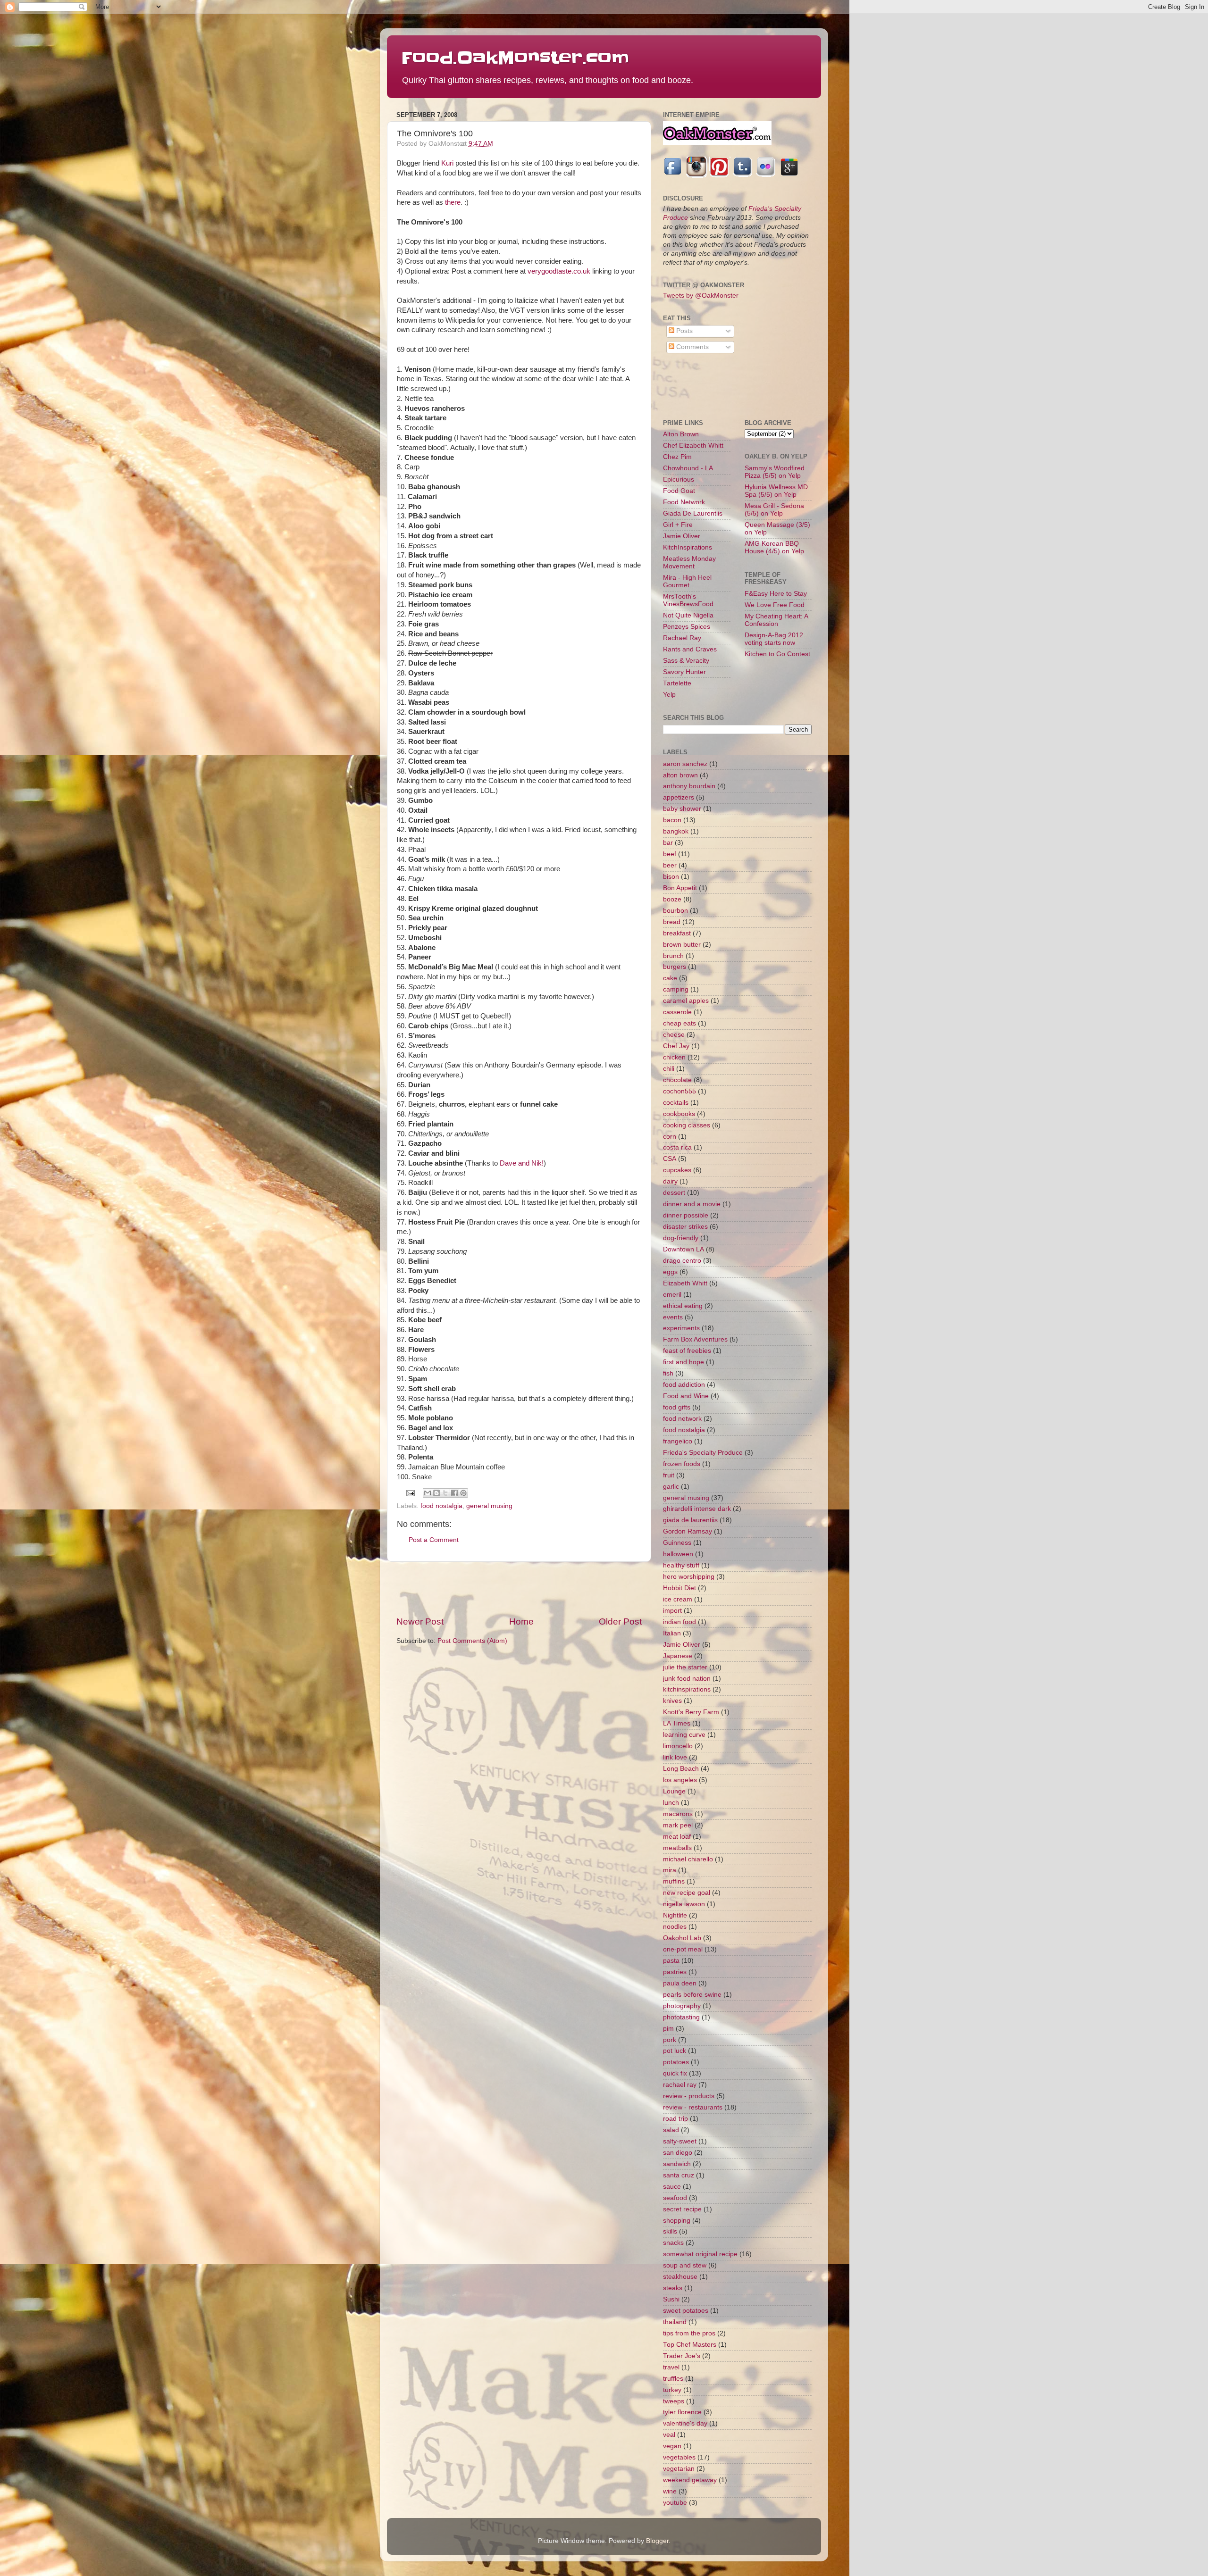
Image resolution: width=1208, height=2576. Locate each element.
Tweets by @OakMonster (701, 296)
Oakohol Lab (682, 1938)
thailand (675, 2322)
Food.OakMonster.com (515, 58)
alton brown (680, 775)
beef (670, 854)
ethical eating (683, 1306)
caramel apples (686, 1001)
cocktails (676, 1103)
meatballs (677, 1848)
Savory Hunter (684, 672)
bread (672, 922)
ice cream (678, 1599)
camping (676, 989)
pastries (675, 1972)
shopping (677, 2221)
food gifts (677, 1407)
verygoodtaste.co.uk (559, 271)
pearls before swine (692, 1995)
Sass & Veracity (686, 661)
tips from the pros (689, 2333)
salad (671, 2130)
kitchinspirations (687, 1689)
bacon (672, 820)
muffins (674, 1881)
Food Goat (679, 491)
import (672, 1611)
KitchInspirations (688, 547)
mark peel (678, 1825)
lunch (671, 1803)
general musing (489, 1506)
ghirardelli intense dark (697, 1509)
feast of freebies (687, 1351)
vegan (672, 2446)
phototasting (681, 2017)
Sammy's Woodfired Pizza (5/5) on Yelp (775, 472)
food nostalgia (441, 1506)
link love (675, 1757)
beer (670, 865)
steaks (673, 2288)
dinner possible (686, 1215)
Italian (672, 1633)
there (453, 202)
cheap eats (679, 1023)
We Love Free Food (775, 605)
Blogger (657, 2541)
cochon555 (679, 1091)
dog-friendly (681, 1238)
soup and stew (685, 2265)
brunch (673, 956)
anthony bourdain (689, 786)
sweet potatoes (686, 2311)
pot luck (675, 2051)
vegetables (679, 2457)
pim (668, 2029)
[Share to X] (445, 1493)
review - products (689, 2096)
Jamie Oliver (682, 536)
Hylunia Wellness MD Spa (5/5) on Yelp (776, 491)
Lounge (674, 1791)
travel (671, 2367)
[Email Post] (410, 1493)
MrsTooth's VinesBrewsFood (688, 600)
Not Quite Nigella (688, 615)
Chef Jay (676, 1046)
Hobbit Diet (679, 1588)
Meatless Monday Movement (689, 563)
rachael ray (680, 2085)
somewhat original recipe (700, 2254)
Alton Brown (681, 434)
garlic (671, 1487)
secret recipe (682, 2209)
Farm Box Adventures (695, 1339)
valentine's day (685, 2423)
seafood (675, 2198)
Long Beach (681, 1769)
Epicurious (679, 479)
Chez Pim (677, 457)
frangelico (678, 1441)
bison (671, 877)
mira (670, 1870)
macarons (678, 1814)
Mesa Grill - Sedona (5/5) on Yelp (774, 510)
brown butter (682, 945)
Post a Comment (434, 1540)
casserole (677, 1012)
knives (672, 1701)
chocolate (677, 1080)
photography (682, 2006)
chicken (674, 1057)
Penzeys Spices (687, 627)
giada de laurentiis (690, 1520)
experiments (681, 1328)
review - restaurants (693, 2107)
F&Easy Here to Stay (776, 594)
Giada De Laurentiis (693, 513)
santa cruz (679, 2175)
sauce (672, 2187)
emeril (672, 1295)
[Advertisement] (519, 1589)
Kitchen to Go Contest (777, 654)
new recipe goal (687, 1893)
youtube (675, 2503)
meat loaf (677, 1837)
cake (670, 978)
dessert (674, 1193)
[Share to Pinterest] (463, 1493)
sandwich (677, 2164)
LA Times (677, 1723)
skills (670, 2231)
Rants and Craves (690, 649)
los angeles (680, 1780)
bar (668, 843)
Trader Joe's (682, 2356)
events (673, 1317)
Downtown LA (684, 1249)
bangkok (676, 831)
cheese (674, 1035)
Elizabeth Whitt (685, 1283)
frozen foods (682, 1464)
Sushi (671, 2299)
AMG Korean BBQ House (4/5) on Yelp (774, 547)
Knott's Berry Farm (691, 1712)
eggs (670, 1272)
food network (682, 1419)
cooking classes (687, 1125)
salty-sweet (680, 2141)
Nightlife (675, 1915)
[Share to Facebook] (454, 1493)
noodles (675, 1927)
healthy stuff (681, 1565)
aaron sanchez (685, 764)
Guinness (677, 1543)
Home (521, 1621)
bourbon (675, 911)
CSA (670, 1159)
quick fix (675, 2073)
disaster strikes (685, 1227)
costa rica (677, 1147)
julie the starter (685, 1667)
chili (669, 1069)
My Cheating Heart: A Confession (776, 620)
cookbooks (679, 1114)
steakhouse (680, 2277)
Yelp (669, 695)
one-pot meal (683, 1949)
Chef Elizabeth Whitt (693, 446)
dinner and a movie (692, 1204)
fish (668, 1373)
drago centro (682, 1261)
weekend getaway (690, 2480)
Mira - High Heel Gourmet (687, 581)
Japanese (678, 1656)
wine (670, 2491)
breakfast (677, 933)
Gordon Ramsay (688, 1531)
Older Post (620, 1621)
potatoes (676, 2062)
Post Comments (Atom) (472, 1641)
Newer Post (420, 1621)
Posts (684, 331)
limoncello (678, 1746)
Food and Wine (686, 1396)
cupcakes (677, 1170)
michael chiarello (688, 1859)
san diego (678, 2153)
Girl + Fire (678, 525)
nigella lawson (684, 1904)
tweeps (674, 2401)
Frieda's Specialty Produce (703, 1453)
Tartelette (677, 683)
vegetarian (679, 2469)
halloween (678, 1554)
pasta (671, 1961)
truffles (673, 2379)
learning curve (684, 1735)
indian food (679, 1622)
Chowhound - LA (688, 468)
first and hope (684, 1362)
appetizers (679, 797)
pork (670, 2040)
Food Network (684, 502)
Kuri (447, 163)
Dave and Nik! (522, 1163)
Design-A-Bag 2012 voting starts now (774, 639)
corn (670, 1137)
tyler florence (682, 2412)
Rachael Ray (682, 638)
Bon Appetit (680, 888)
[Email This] (428, 1493)
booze (672, 899)
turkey (672, 2390)
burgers (675, 967)
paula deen (680, 1983)
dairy (670, 1181)
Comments (692, 347)
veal (669, 2435)
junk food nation (687, 1679)
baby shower (682, 809)
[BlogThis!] (436, 1493)
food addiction (684, 1385)
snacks (673, 2243)
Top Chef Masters (690, 2345)
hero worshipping (689, 1577)
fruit (669, 1475)
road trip (675, 2119)
